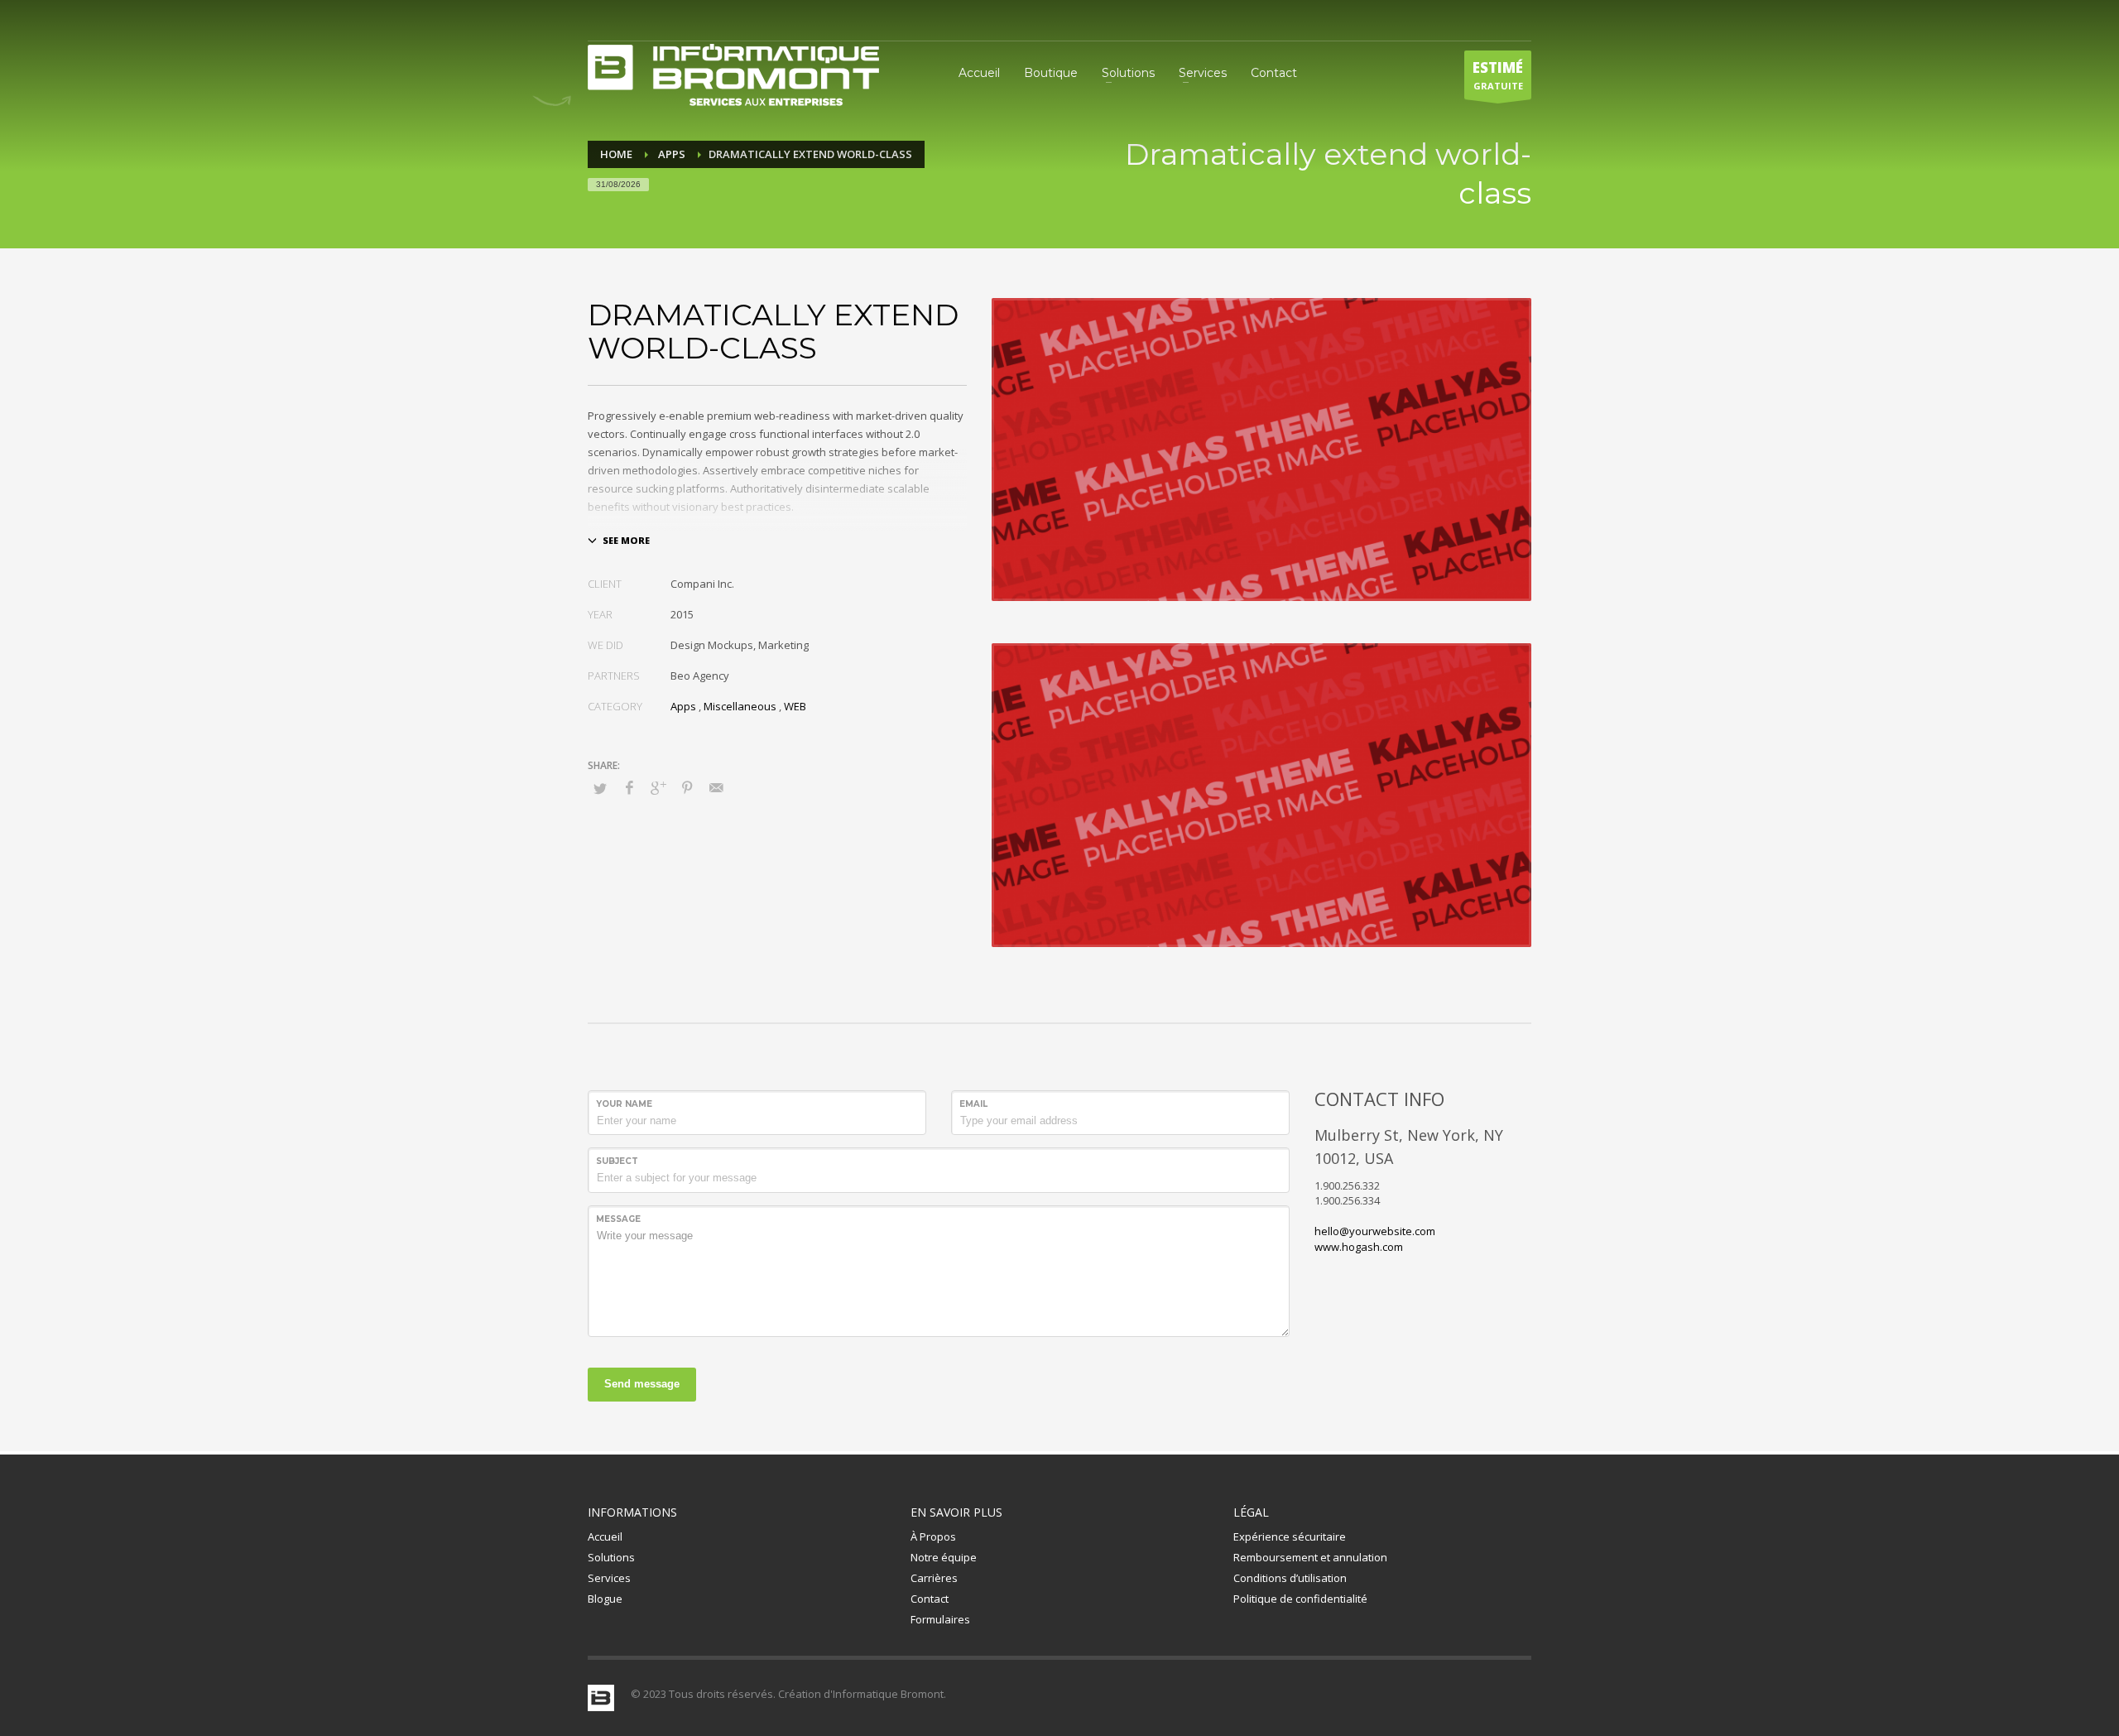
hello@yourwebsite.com (1375, 1231)
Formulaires (940, 1619)
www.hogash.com (1359, 1247)
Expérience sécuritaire (1290, 1536)
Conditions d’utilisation (1290, 1578)
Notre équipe (944, 1557)
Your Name (624, 1104)
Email (973, 1104)
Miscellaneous (740, 706)
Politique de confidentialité (1300, 1599)
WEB (795, 706)
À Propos (933, 1536)
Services (609, 1578)
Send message (642, 1384)
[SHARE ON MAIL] (716, 787)
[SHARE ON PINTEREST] (687, 787)
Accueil (605, 1536)
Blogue (605, 1599)
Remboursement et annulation (1310, 1557)
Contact (930, 1599)
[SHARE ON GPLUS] (658, 787)
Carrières (934, 1578)
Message (618, 1219)
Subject (617, 1161)
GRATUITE (1498, 75)
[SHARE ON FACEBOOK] (629, 787)
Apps (683, 706)
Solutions (611, 1557)
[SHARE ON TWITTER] (600, 788)
